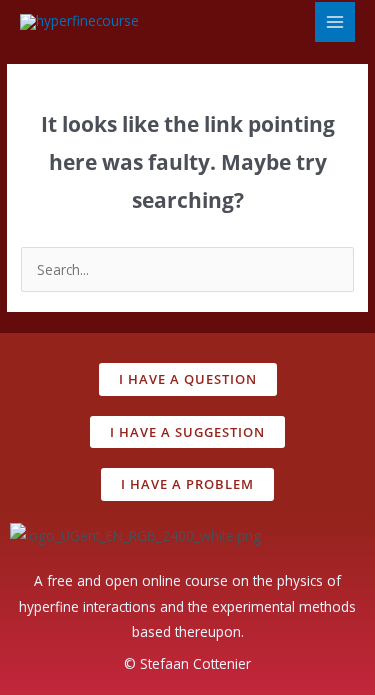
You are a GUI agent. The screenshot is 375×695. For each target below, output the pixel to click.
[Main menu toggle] (335, 22)
